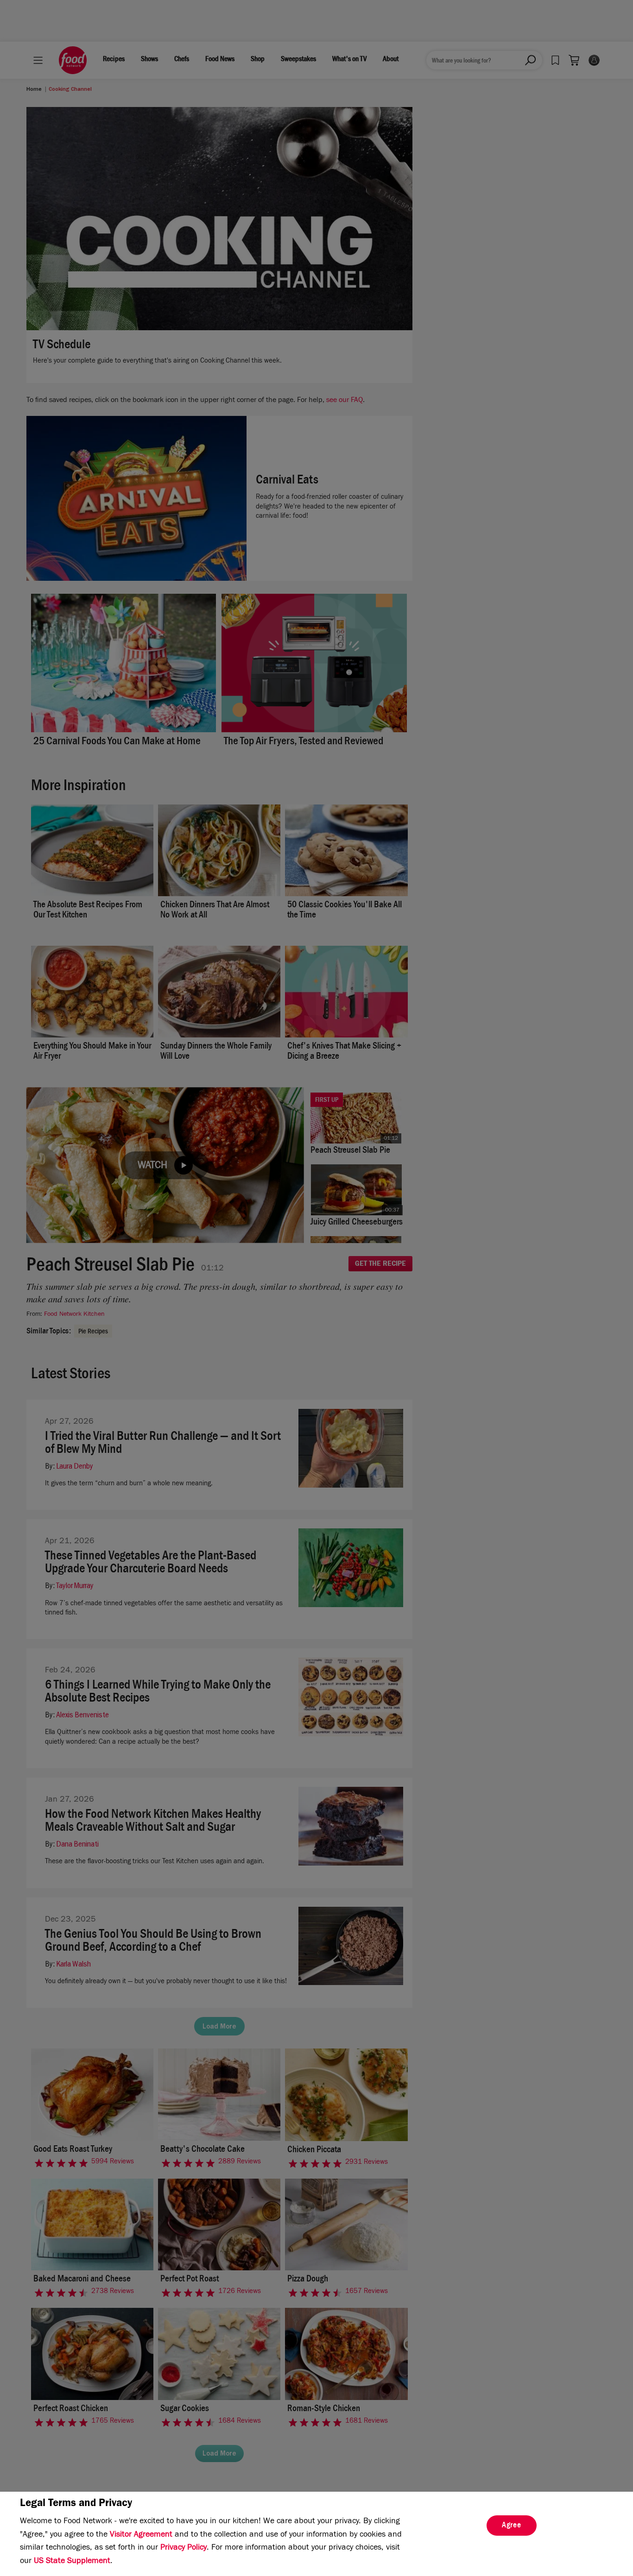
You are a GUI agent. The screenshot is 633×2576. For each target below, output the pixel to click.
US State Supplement (72, 2562)
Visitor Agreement (141, 2535)
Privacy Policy (184, 2548)
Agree (512, 2526)
